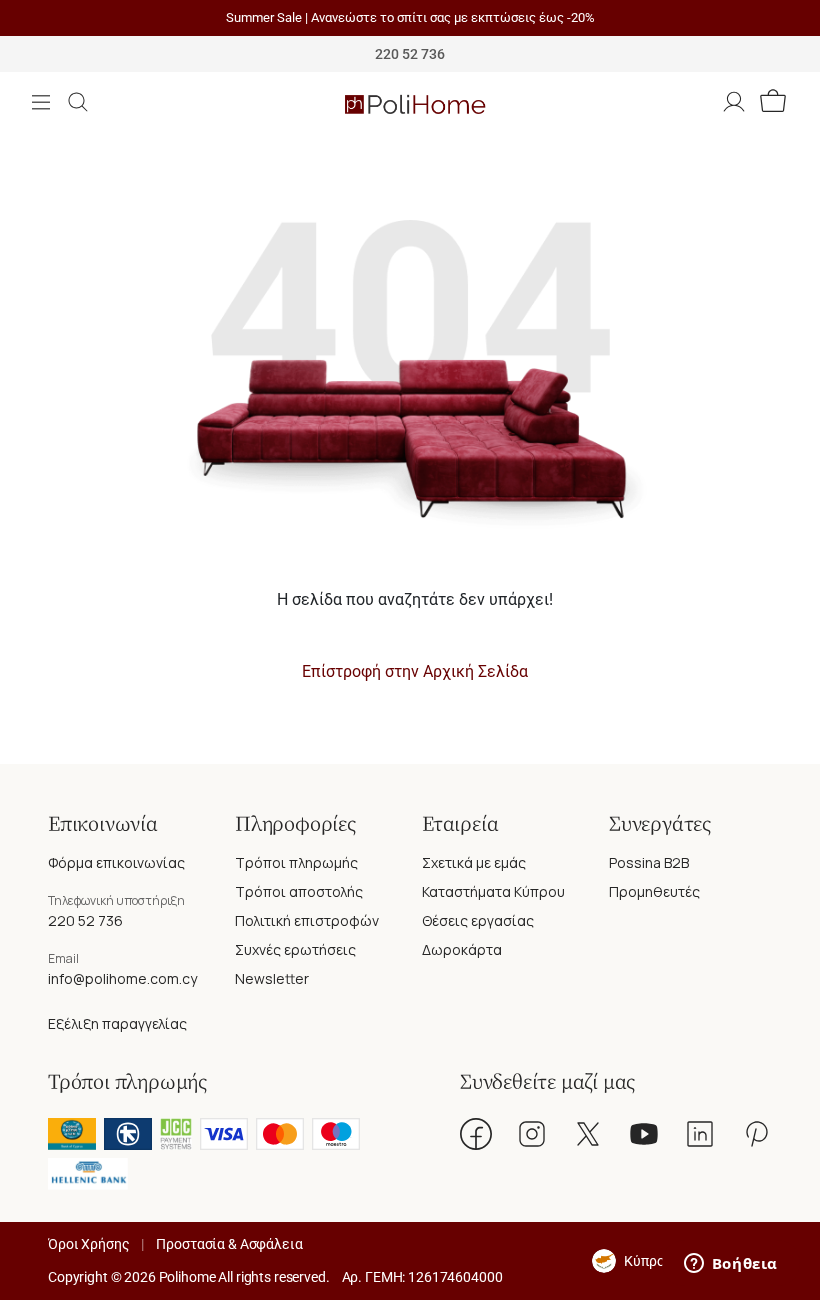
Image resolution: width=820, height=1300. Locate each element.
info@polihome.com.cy (122, 978)
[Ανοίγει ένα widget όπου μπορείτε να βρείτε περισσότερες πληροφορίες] (730, 1265)
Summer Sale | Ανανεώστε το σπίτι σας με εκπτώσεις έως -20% (410, 17)
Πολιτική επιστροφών (307, 920)
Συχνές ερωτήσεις (295, 949)
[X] (588, 1134)
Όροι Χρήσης (88, 1244)
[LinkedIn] (700, 1134)
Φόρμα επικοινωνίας (116, 862)
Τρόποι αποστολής (299, 891)
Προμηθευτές (654, 891)
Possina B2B (649, 862)
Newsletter (272, 978)
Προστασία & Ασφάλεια (229, 1244)
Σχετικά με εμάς (474, 862)
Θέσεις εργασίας (478, 920)
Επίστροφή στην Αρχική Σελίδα (415, 671)
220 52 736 (85, 920)
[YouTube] (644, 1134)
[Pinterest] (756, 1134)
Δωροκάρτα (462, 949)
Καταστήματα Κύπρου (493, 891)
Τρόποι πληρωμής (296, 862)
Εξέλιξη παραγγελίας (117, 1023)
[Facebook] (476, 1134)
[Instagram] (532, 1134)
